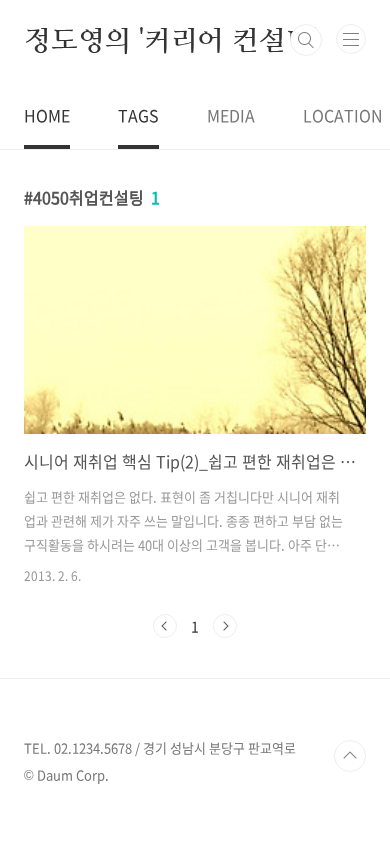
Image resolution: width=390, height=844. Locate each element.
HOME (47, 115)
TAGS (138, 115)
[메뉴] (351, 39)
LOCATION (343, 115)
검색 (306, 40)
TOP (350, 756)
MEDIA (231, 115)
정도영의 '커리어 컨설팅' (170, 40)
